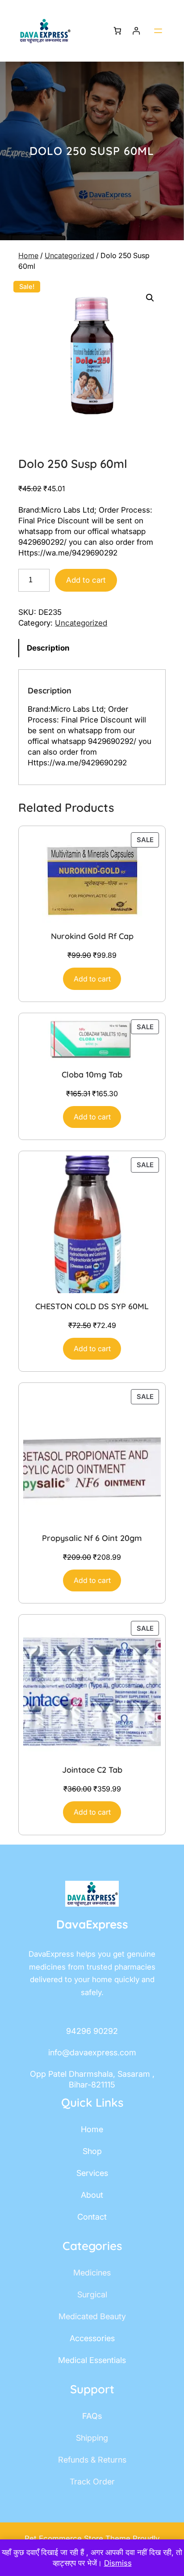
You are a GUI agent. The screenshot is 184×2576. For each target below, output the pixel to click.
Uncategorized (69, 255)
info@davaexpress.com (92, 2052)
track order (92, 2482)
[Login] (136, 31)
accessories (92, 2338)
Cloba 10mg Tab (92, 1075)
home (92, 2129)
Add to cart (86, 580)
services (92, 2173)
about (92, 2195)
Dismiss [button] (118, 2563)
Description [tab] (48, 648)
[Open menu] (158, 31)
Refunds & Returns (92, 2460)
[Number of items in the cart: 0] (117, 31)
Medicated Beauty (92, 2316)
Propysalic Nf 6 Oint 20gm (92, 1538)
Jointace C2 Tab (92, 1770)
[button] (150, 298)
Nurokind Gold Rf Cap (92, 936)
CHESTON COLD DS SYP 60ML (92, 1306)
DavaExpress (92, 1924)
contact (92, 2217)
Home (28, 255)
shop (92, 2151)
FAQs (92, 2416)
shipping (92, 2438)
